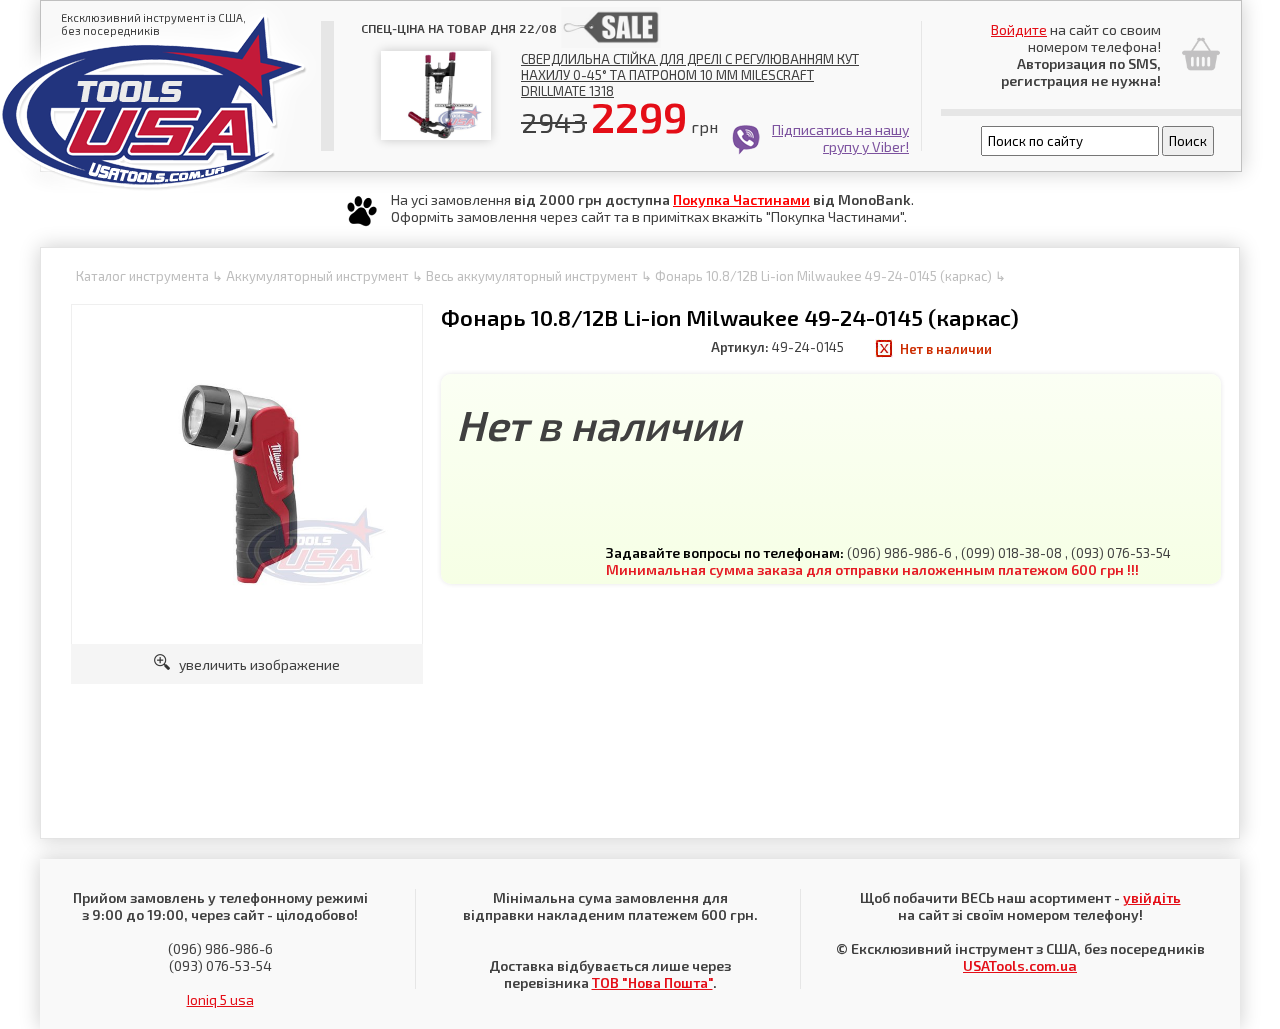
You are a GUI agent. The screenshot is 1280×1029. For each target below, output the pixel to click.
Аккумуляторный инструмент (317, 276)
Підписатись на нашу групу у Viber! (840, 138)
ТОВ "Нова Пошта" (652, 982)
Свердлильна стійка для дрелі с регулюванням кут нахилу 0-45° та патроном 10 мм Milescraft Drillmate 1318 (690, 75)
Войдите (1019, 29)
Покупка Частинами (741, 199)
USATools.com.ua (1020, 965)
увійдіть (1152, 897)
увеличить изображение (255, 664)
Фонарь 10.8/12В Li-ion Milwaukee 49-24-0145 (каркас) (823, 276)
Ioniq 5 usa (220, 999)
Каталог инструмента (142, 276)
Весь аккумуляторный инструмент (532, 276)
